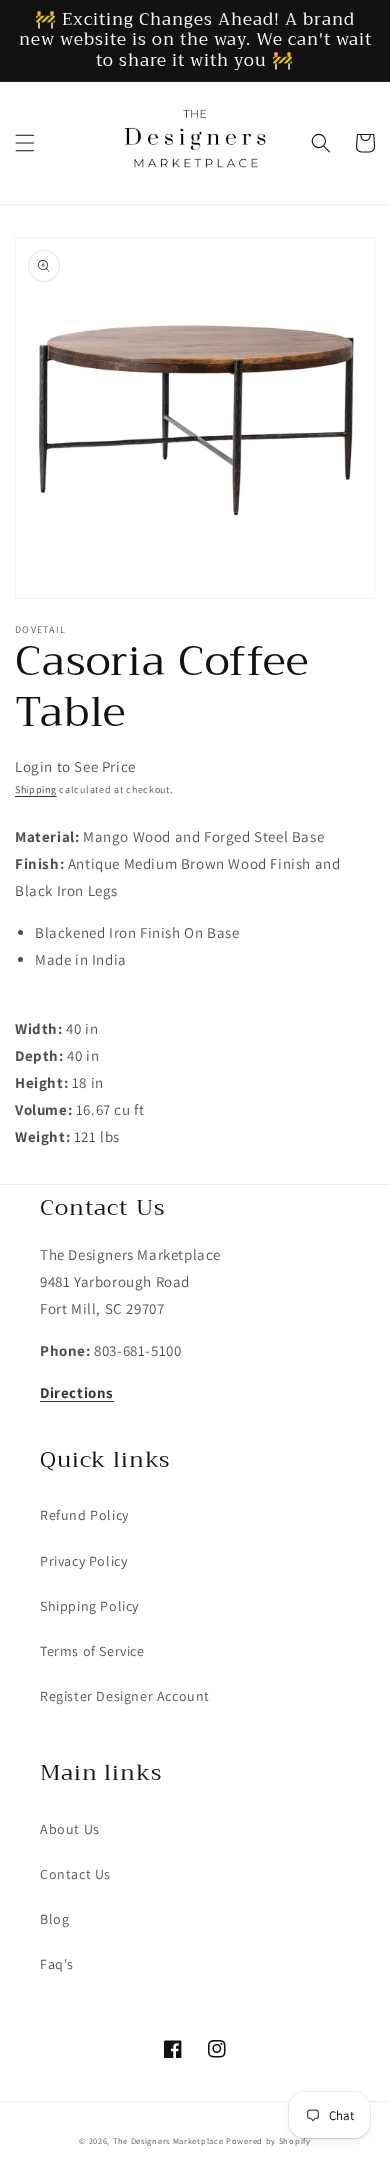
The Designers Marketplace (168, 2140)
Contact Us (75, 1874)
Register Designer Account (125, 1696)
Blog (54, 1919)
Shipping (36, 789)
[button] (25, 143)
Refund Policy (84, 1515)
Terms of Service (92, 1651)
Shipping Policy (89, 1606)
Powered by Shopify (268, 2140)
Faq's (57, 1964)
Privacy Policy (83, 1561)
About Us (70, 1829)
